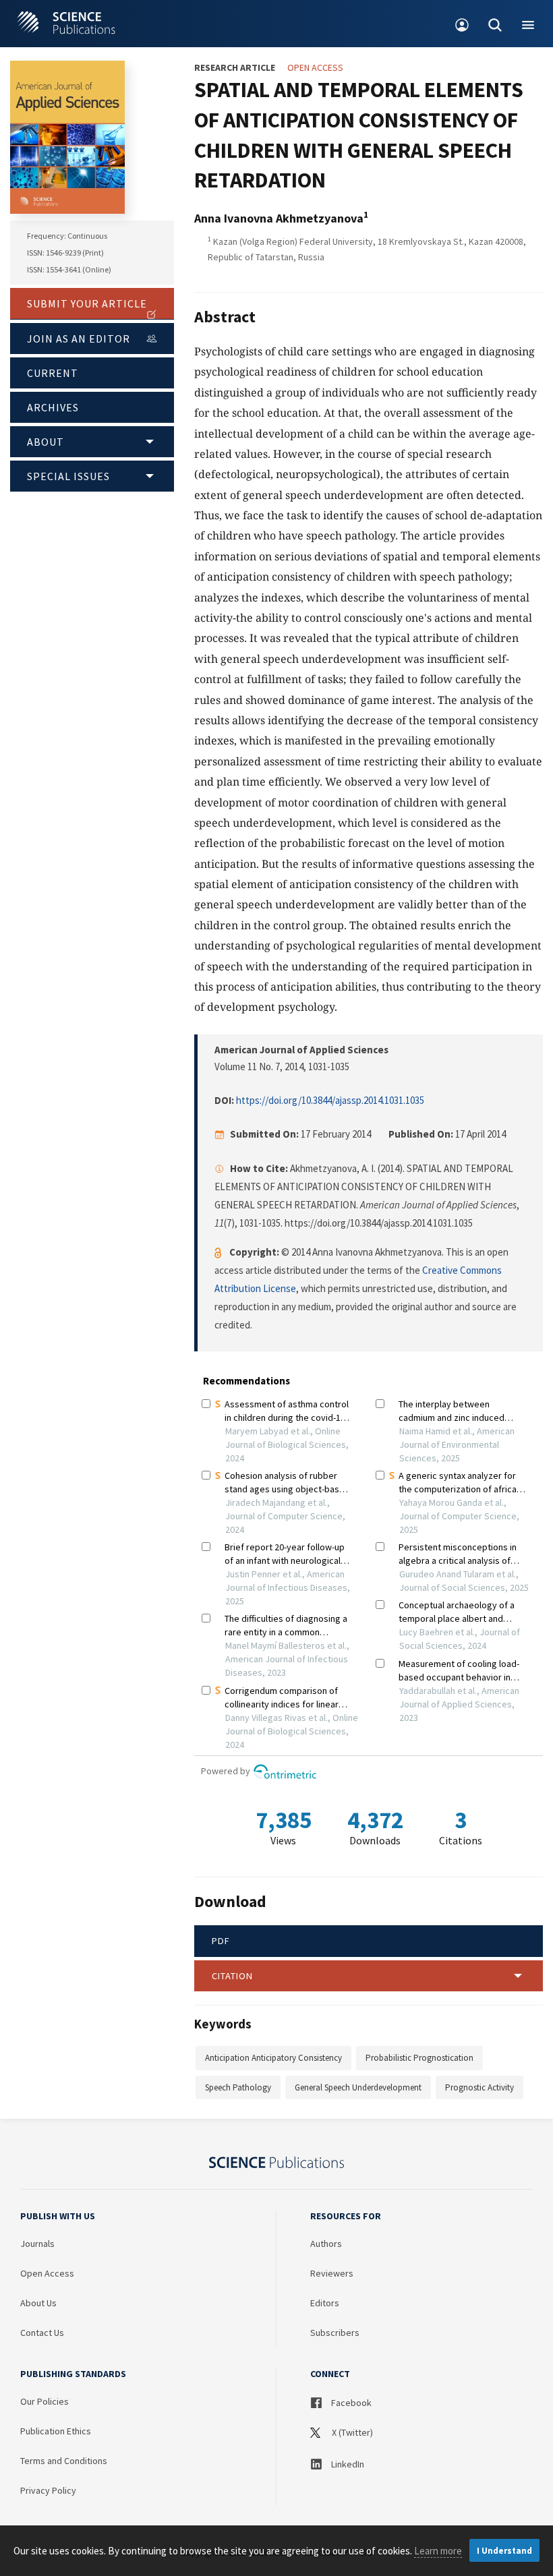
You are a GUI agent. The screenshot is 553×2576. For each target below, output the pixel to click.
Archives (53, 407)
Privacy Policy (48, 2490)
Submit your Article (87, 303)
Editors (325, 2303)
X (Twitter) (351, 2432)
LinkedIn (347, 2464)
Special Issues (68, 476)
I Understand (504, 2551)
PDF (221, 1941)
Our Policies (45, 2401)
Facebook (350, 2403)
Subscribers (335, 2333)
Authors (326, 2244)
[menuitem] (462, 24)
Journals (37, 2244)
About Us (38, 2303)
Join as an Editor (79, 339)
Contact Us (42, 2333)
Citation (232, 1976)
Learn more (438, 2551)
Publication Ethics (56, 2431)
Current (53, 373)
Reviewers (332, 2273)
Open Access (47, 2273)
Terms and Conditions (64, 2461)
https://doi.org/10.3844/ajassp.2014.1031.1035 (330, 1100)
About (46, 442)
